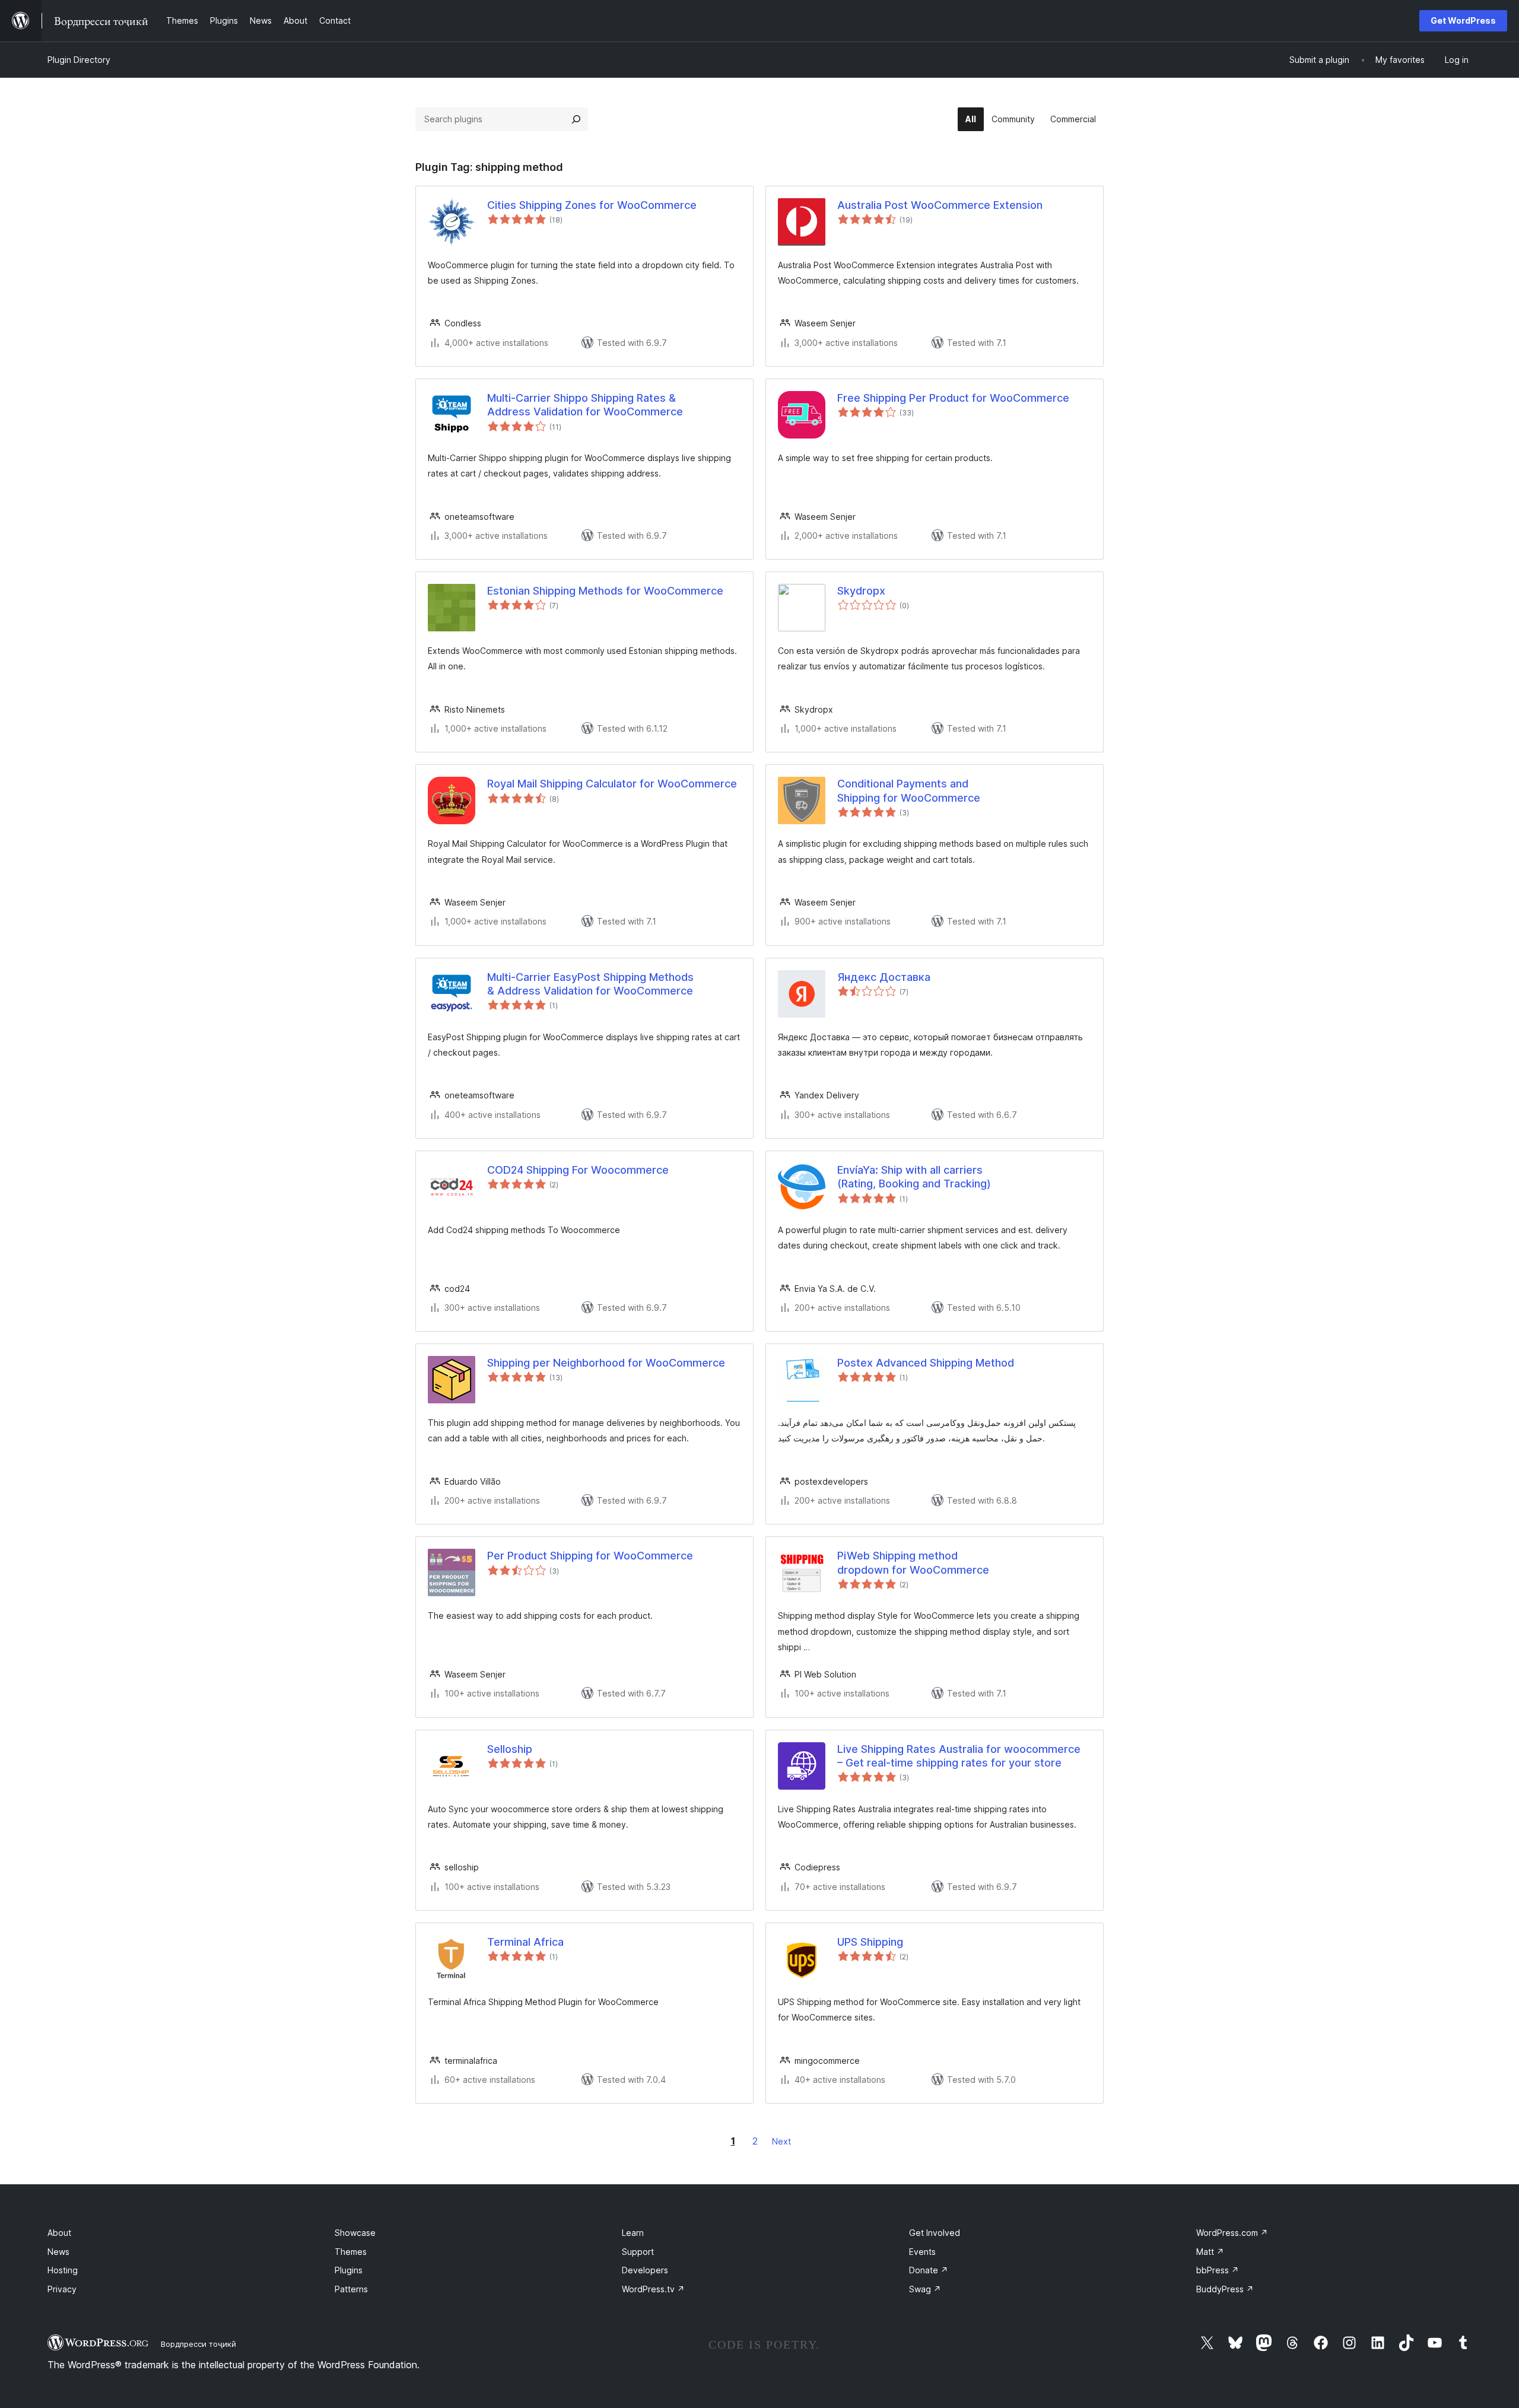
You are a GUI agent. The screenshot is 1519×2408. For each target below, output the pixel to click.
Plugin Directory (79, 60)
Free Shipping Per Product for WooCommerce (953, 398)
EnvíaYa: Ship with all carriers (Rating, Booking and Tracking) (914, 1177)
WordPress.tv (653, 2289)
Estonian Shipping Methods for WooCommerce (605, 591)
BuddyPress (1225, 2289)
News (58, 2252)
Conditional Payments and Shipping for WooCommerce (909, 790)
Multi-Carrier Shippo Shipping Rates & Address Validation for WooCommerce (585, 405)
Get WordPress (1463, 20)
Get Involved (935, 2233)
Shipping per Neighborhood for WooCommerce (606, 1363)
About (59, 2233)
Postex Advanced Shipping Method (926, 1363)
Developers (645, 2270)
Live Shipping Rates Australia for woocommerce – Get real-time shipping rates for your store (959, 1756)
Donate (929, 2270)
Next (781, 2141)
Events (922, 2252)
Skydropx (861, 591)
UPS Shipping (870, 1942)
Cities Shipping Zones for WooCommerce (592, 205)
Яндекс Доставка (884, 977)
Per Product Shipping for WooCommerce (590, 1556)
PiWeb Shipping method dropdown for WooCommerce (913, 1562)
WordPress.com (1232, 2233)
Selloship (510, 1749)
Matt (1210, 2252)
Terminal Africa (525, 1942)
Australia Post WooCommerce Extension (940, 205)
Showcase (355, 2233)
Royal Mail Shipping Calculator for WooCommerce (612, 784)
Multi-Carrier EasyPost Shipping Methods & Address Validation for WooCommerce (590, 984)
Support (638, 2252)
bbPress (1218, 2270)
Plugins (349, 2270)
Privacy (62, 2289)
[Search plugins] (576, 119)
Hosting (63, 2270)
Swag (925, 2289)
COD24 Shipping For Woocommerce (578, 1170)
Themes (351, 2252)
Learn (633, 2233)
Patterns (351, 2289)
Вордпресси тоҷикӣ (198, 2344)
